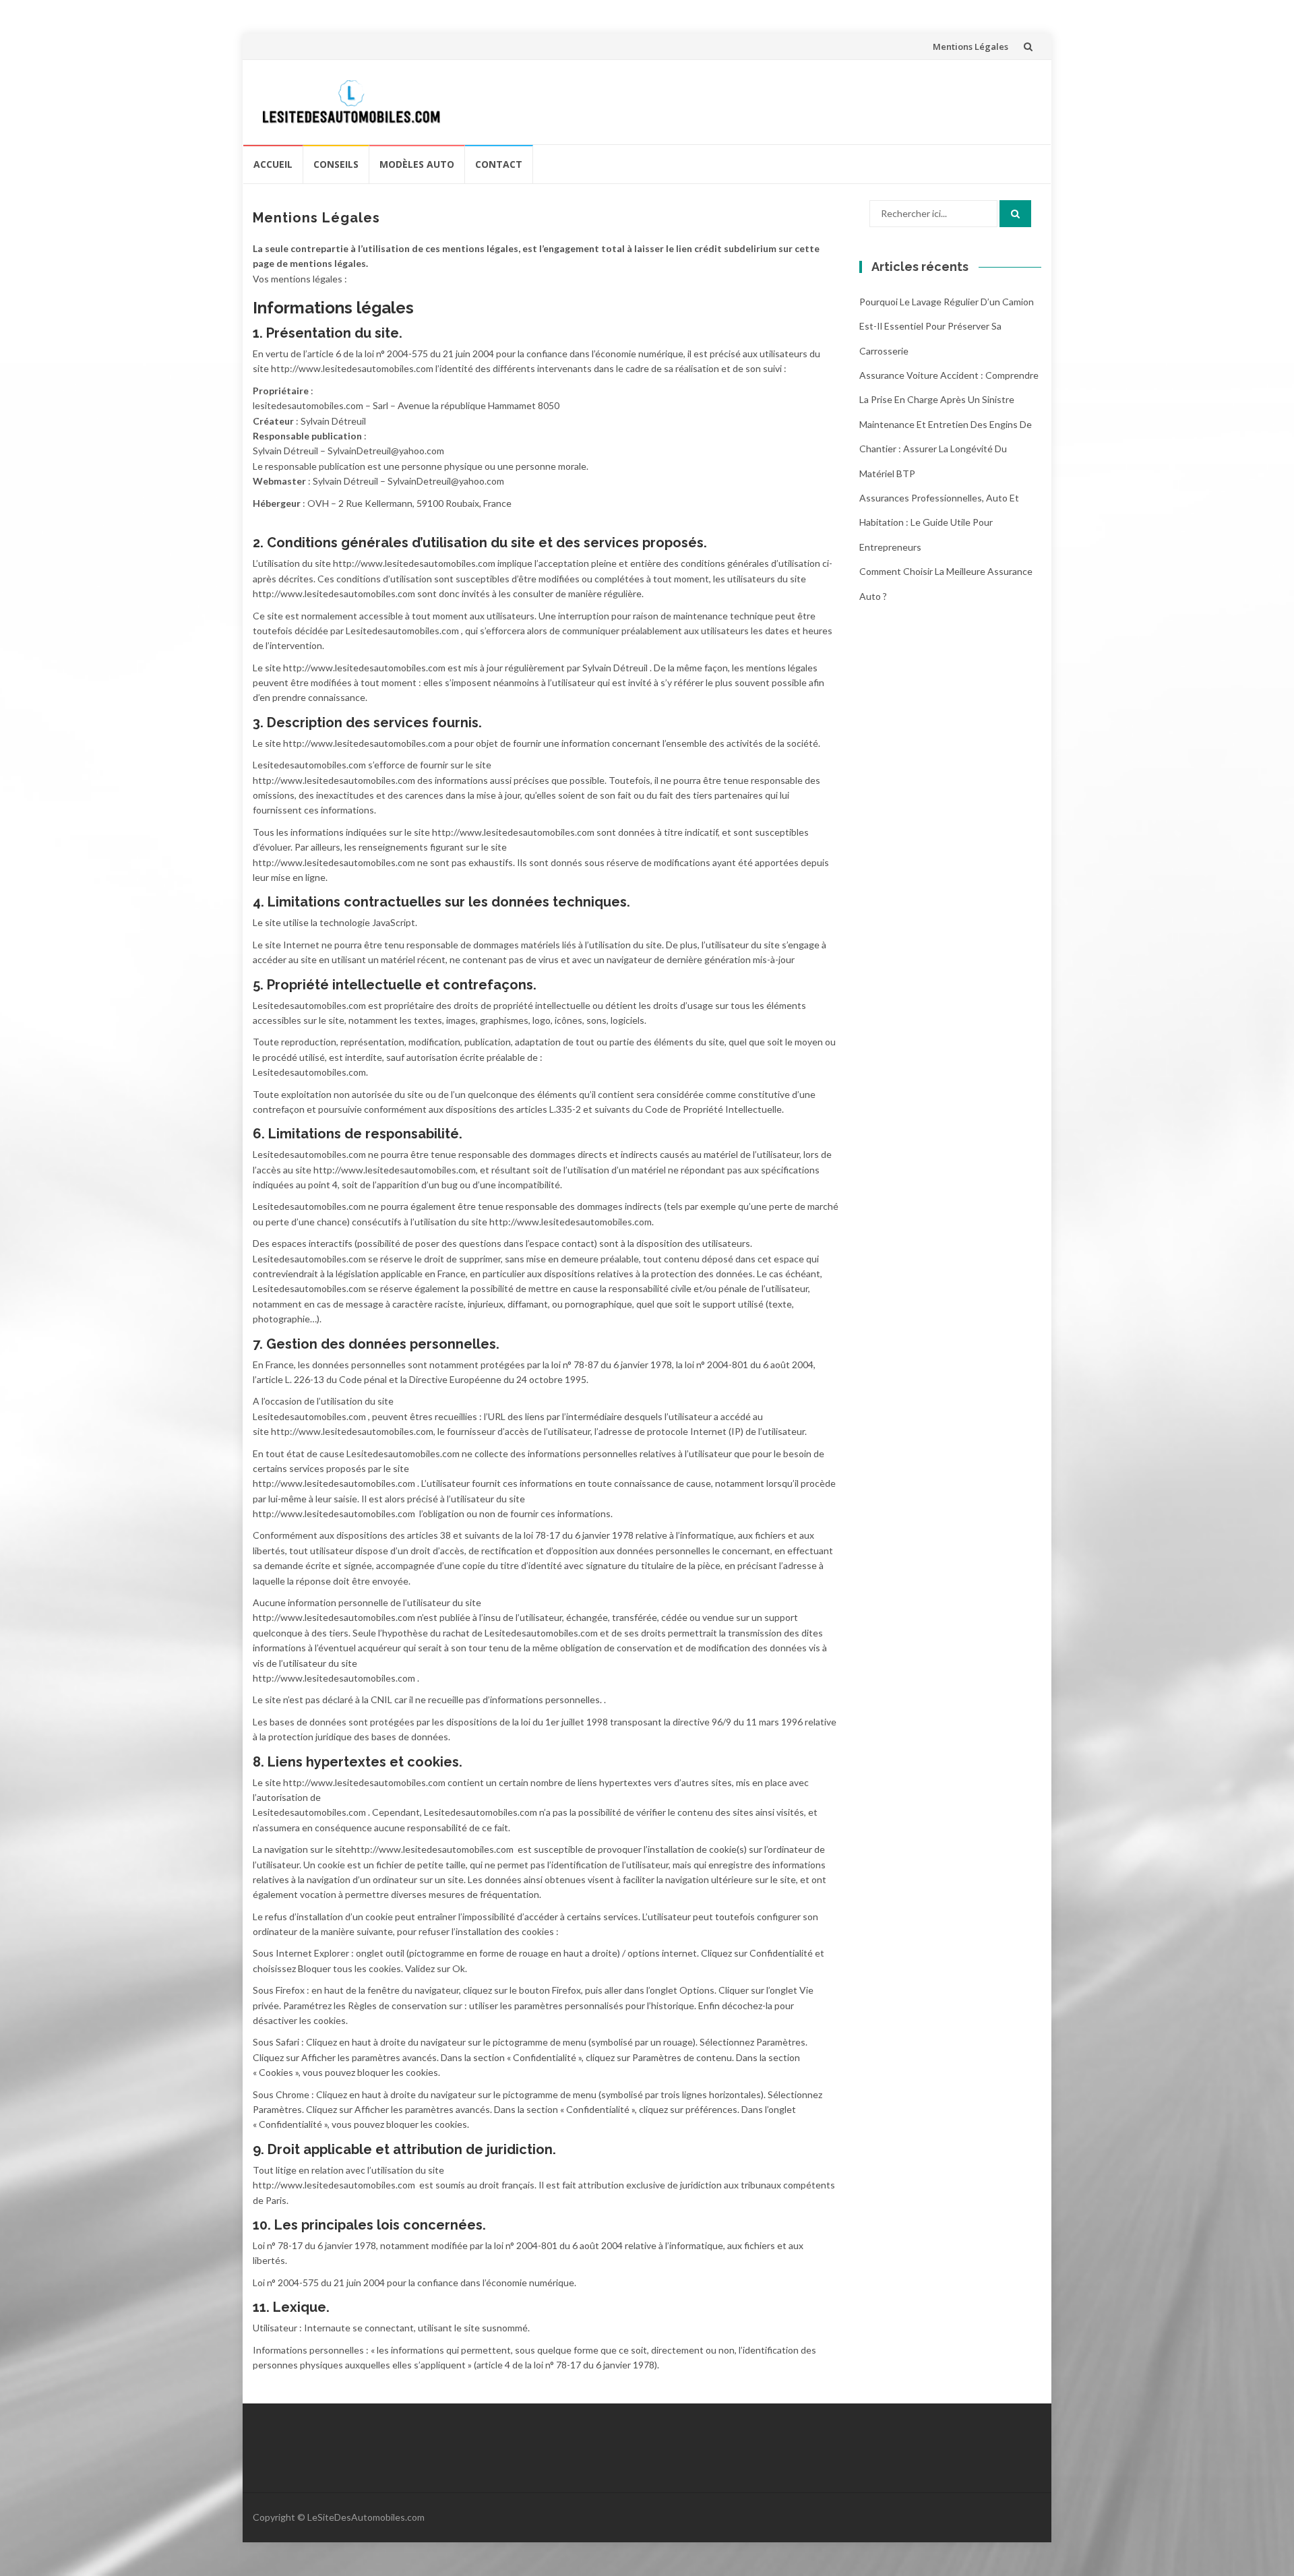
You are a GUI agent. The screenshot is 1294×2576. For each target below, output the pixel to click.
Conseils (336, 164)
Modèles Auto (417, 164)
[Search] (1015, 214)
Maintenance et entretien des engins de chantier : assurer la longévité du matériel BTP (946, 449)
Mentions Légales (970, 47)
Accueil (273, 164)
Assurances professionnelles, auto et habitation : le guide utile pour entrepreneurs (939, 522)
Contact (499, 164)
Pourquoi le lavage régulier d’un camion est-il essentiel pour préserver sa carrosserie (947, 326)
